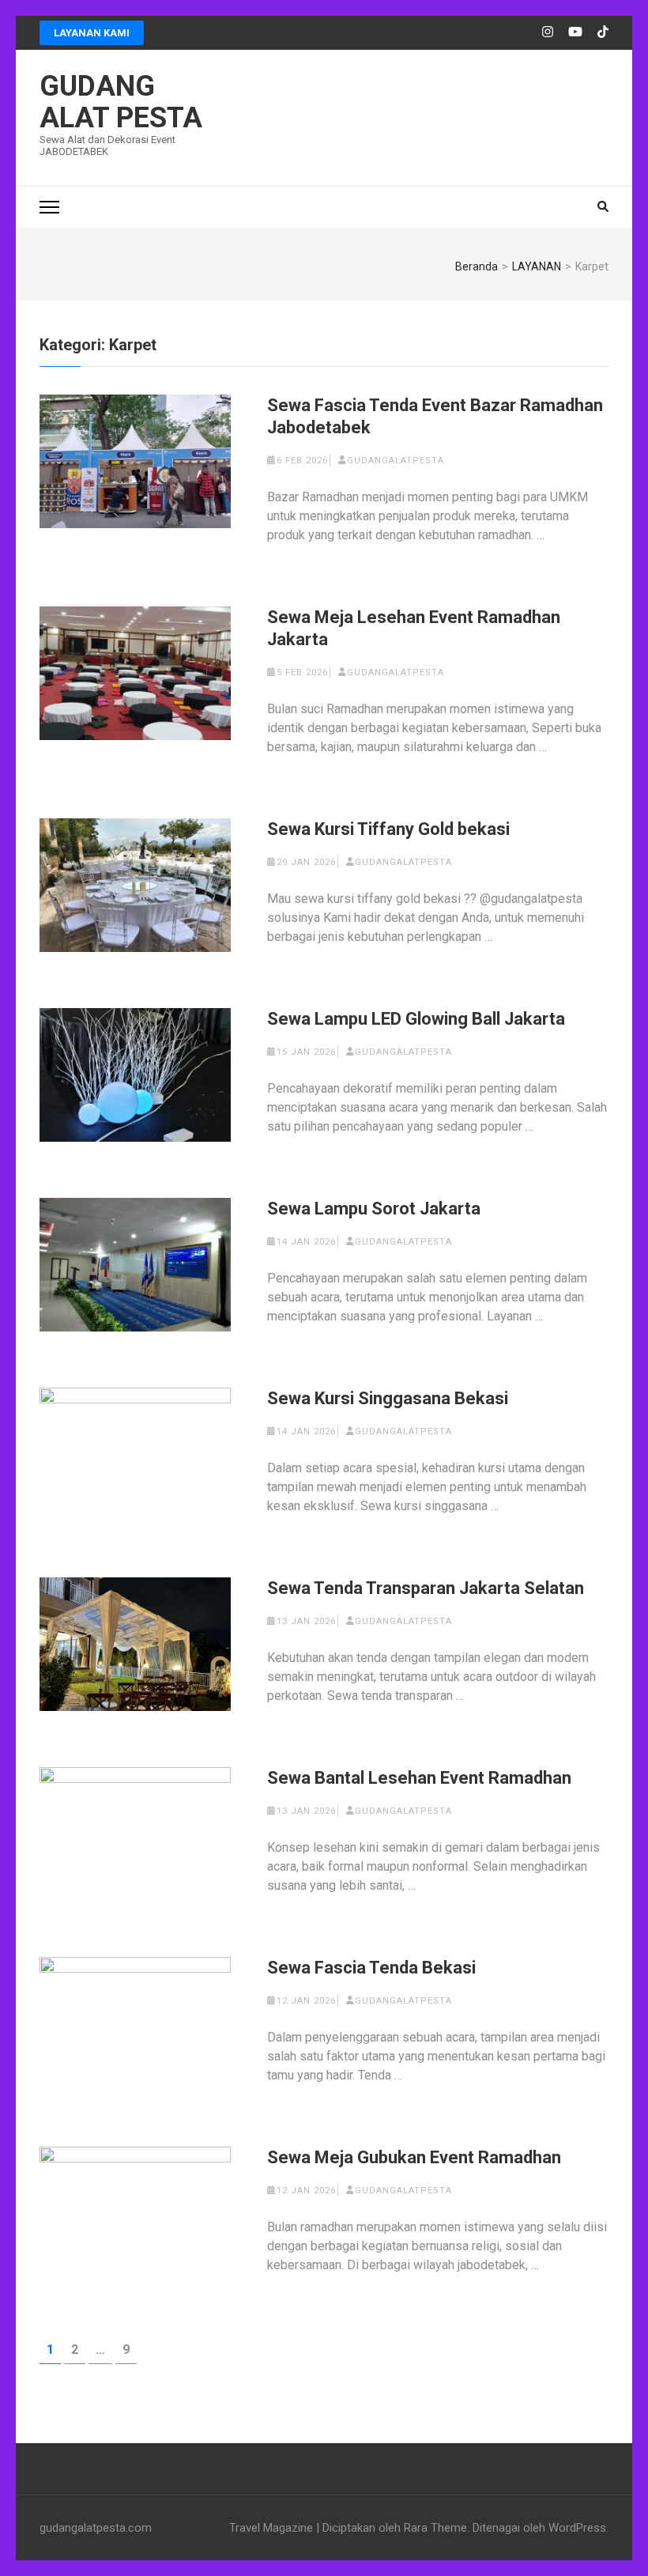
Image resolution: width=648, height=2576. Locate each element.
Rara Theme (435, 2528)
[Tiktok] (603, 32)
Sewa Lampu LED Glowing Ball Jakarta (416, 1019)
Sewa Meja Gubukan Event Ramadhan (414, 2157)
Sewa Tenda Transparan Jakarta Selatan (426, 1588)
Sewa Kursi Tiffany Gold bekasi (388, 829)
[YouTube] (575, 32)
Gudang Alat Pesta (121, 102)
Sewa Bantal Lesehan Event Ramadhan (419, 1778)
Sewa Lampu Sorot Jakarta (374, 1209)
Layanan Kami (92, 33)
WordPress (577, 2528)
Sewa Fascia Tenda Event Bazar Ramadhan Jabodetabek (435, 416)
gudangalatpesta (396, 461)
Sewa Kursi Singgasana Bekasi (388, 1398)
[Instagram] (548, 32)
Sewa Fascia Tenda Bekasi (371, 1968)
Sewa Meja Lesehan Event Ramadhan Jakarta (414, 628)
